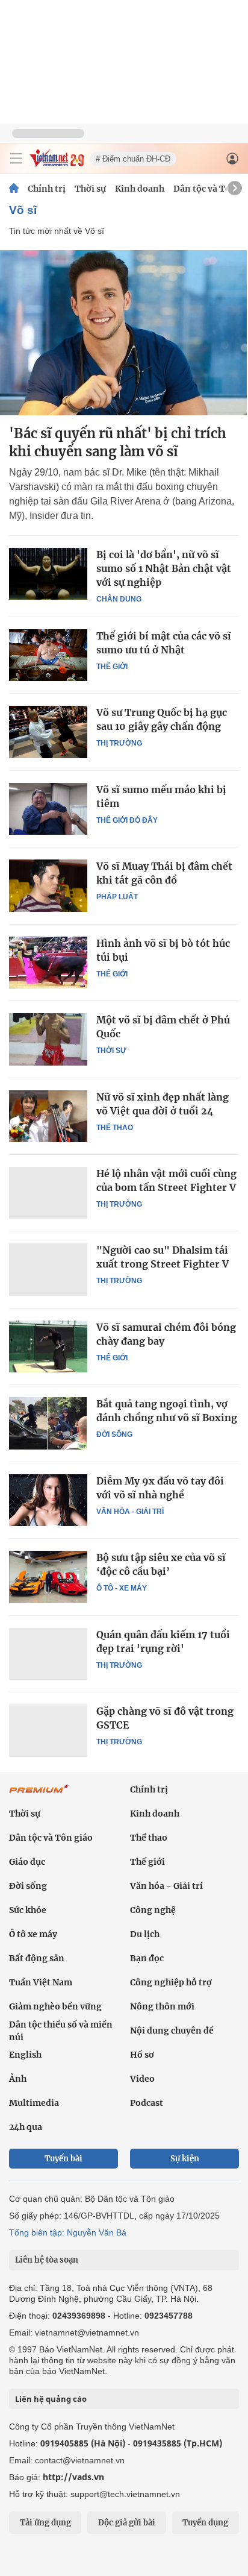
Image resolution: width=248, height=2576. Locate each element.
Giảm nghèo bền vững (55, 2006)
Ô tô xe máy (33, 1934)
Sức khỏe (28, 1910)
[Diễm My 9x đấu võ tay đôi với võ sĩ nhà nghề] (48, 1500)
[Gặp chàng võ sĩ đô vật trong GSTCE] (48, 1730)
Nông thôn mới (162, 2006)
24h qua (26, 2127)
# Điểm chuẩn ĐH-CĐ (133, 159)
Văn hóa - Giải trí (130, 1512)
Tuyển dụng (205, 2523)
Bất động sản (37, 1958)
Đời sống (114, 1434)
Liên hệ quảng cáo (51, 2399)
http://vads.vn (73, 2477)
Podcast (147, 2103)
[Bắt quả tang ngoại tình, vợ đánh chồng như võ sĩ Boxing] (48, 1423)
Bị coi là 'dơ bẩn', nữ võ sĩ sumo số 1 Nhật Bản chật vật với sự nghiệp (164, 568)
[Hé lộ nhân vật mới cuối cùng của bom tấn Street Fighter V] (48, 1193)
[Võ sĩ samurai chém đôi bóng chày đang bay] (48, 1346)
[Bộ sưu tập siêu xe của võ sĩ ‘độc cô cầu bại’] (48, 1577)
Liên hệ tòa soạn (47, 2260)
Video (142, 2079)
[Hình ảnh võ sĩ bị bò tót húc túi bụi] (48, 963)
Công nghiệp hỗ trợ (171, 1982)
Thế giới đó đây (127, 820)
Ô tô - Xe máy (122, 1588)
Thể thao (115, 1128)
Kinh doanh (140, 189)
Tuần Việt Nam (41, 1982)
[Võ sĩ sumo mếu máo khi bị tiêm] (48, 809)
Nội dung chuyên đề (172, 2031)
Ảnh (18, 2079)
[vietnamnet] (57, 164)
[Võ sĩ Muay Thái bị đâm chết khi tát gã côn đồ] (48, 885)
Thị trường (119, 743)
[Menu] (16, 159)
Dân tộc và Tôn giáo (51, 1838)
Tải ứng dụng (45, 2523)
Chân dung (119, 599)
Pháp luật (117, 897)
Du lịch (145, 1934)
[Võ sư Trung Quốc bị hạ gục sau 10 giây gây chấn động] (48, 732)
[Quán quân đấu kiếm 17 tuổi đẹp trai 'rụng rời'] (48, 1654)
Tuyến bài (64, 2159)
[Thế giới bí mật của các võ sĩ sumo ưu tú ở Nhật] (48, 655)
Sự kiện (185, 2159)
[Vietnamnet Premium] (39, 1795)
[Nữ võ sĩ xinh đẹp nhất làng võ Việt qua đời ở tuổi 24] (48, 1116)
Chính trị (47, 189)
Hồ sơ (142, 2055)
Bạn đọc (147, 1958)
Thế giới (112, 667)
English (25, 2055)
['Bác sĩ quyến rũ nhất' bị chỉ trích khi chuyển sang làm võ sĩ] (124, 333)
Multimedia (34, 2103)
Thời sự (90, 189)
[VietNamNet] (14, 189)
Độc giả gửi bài (127, 2523)
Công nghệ (153, 1910)
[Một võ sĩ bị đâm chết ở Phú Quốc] (48, 1039)
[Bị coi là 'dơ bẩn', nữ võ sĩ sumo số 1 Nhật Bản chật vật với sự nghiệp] (48, 574)
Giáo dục (27, 1862)
